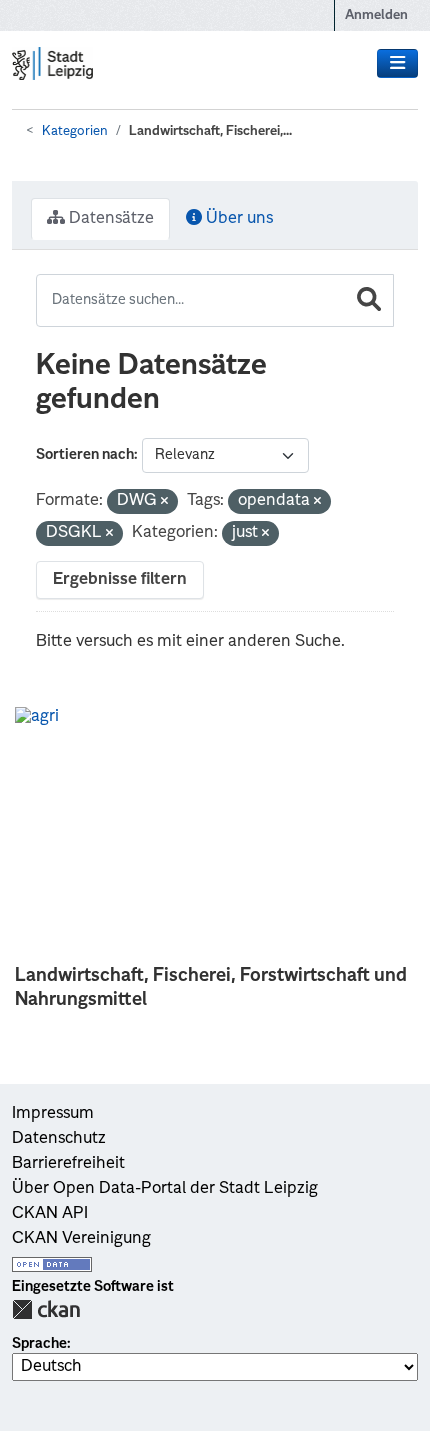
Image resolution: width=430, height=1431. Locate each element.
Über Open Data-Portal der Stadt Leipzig (165, 1189)
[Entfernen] (164, 502)
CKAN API (50, 1214)
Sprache (39, 1344)
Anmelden (376, 15)
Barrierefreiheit (68, 1164)
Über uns (237, 219)
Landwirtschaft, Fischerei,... (210, 131)
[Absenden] (369, 300)
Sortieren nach (85, 455)
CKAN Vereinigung (81, 1239)
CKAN (46, 1309)
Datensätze (109, 219)
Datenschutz (59, 1139)
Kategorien (75, 131)
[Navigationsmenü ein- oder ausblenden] (397, 64)
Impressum (53, 1114)
